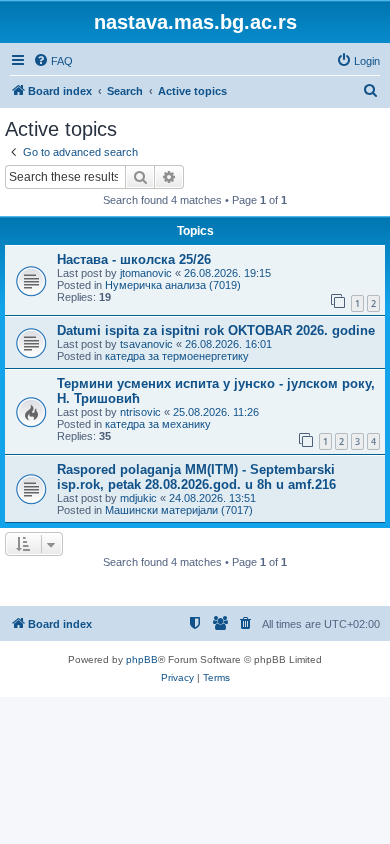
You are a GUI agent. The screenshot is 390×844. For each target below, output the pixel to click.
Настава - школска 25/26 (134, 259)
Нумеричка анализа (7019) (173, 285)
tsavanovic (146, 344)
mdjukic (138, 498)
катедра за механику (158, 424)
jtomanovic (146, 273)
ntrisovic (140, 412)
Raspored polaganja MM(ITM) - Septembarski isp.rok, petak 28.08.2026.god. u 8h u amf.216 (196, 477)
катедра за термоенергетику (177, 356)
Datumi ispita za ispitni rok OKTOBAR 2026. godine (216, 330)
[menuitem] (53, 61)
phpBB (142, 659)
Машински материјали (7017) (179, 510)
